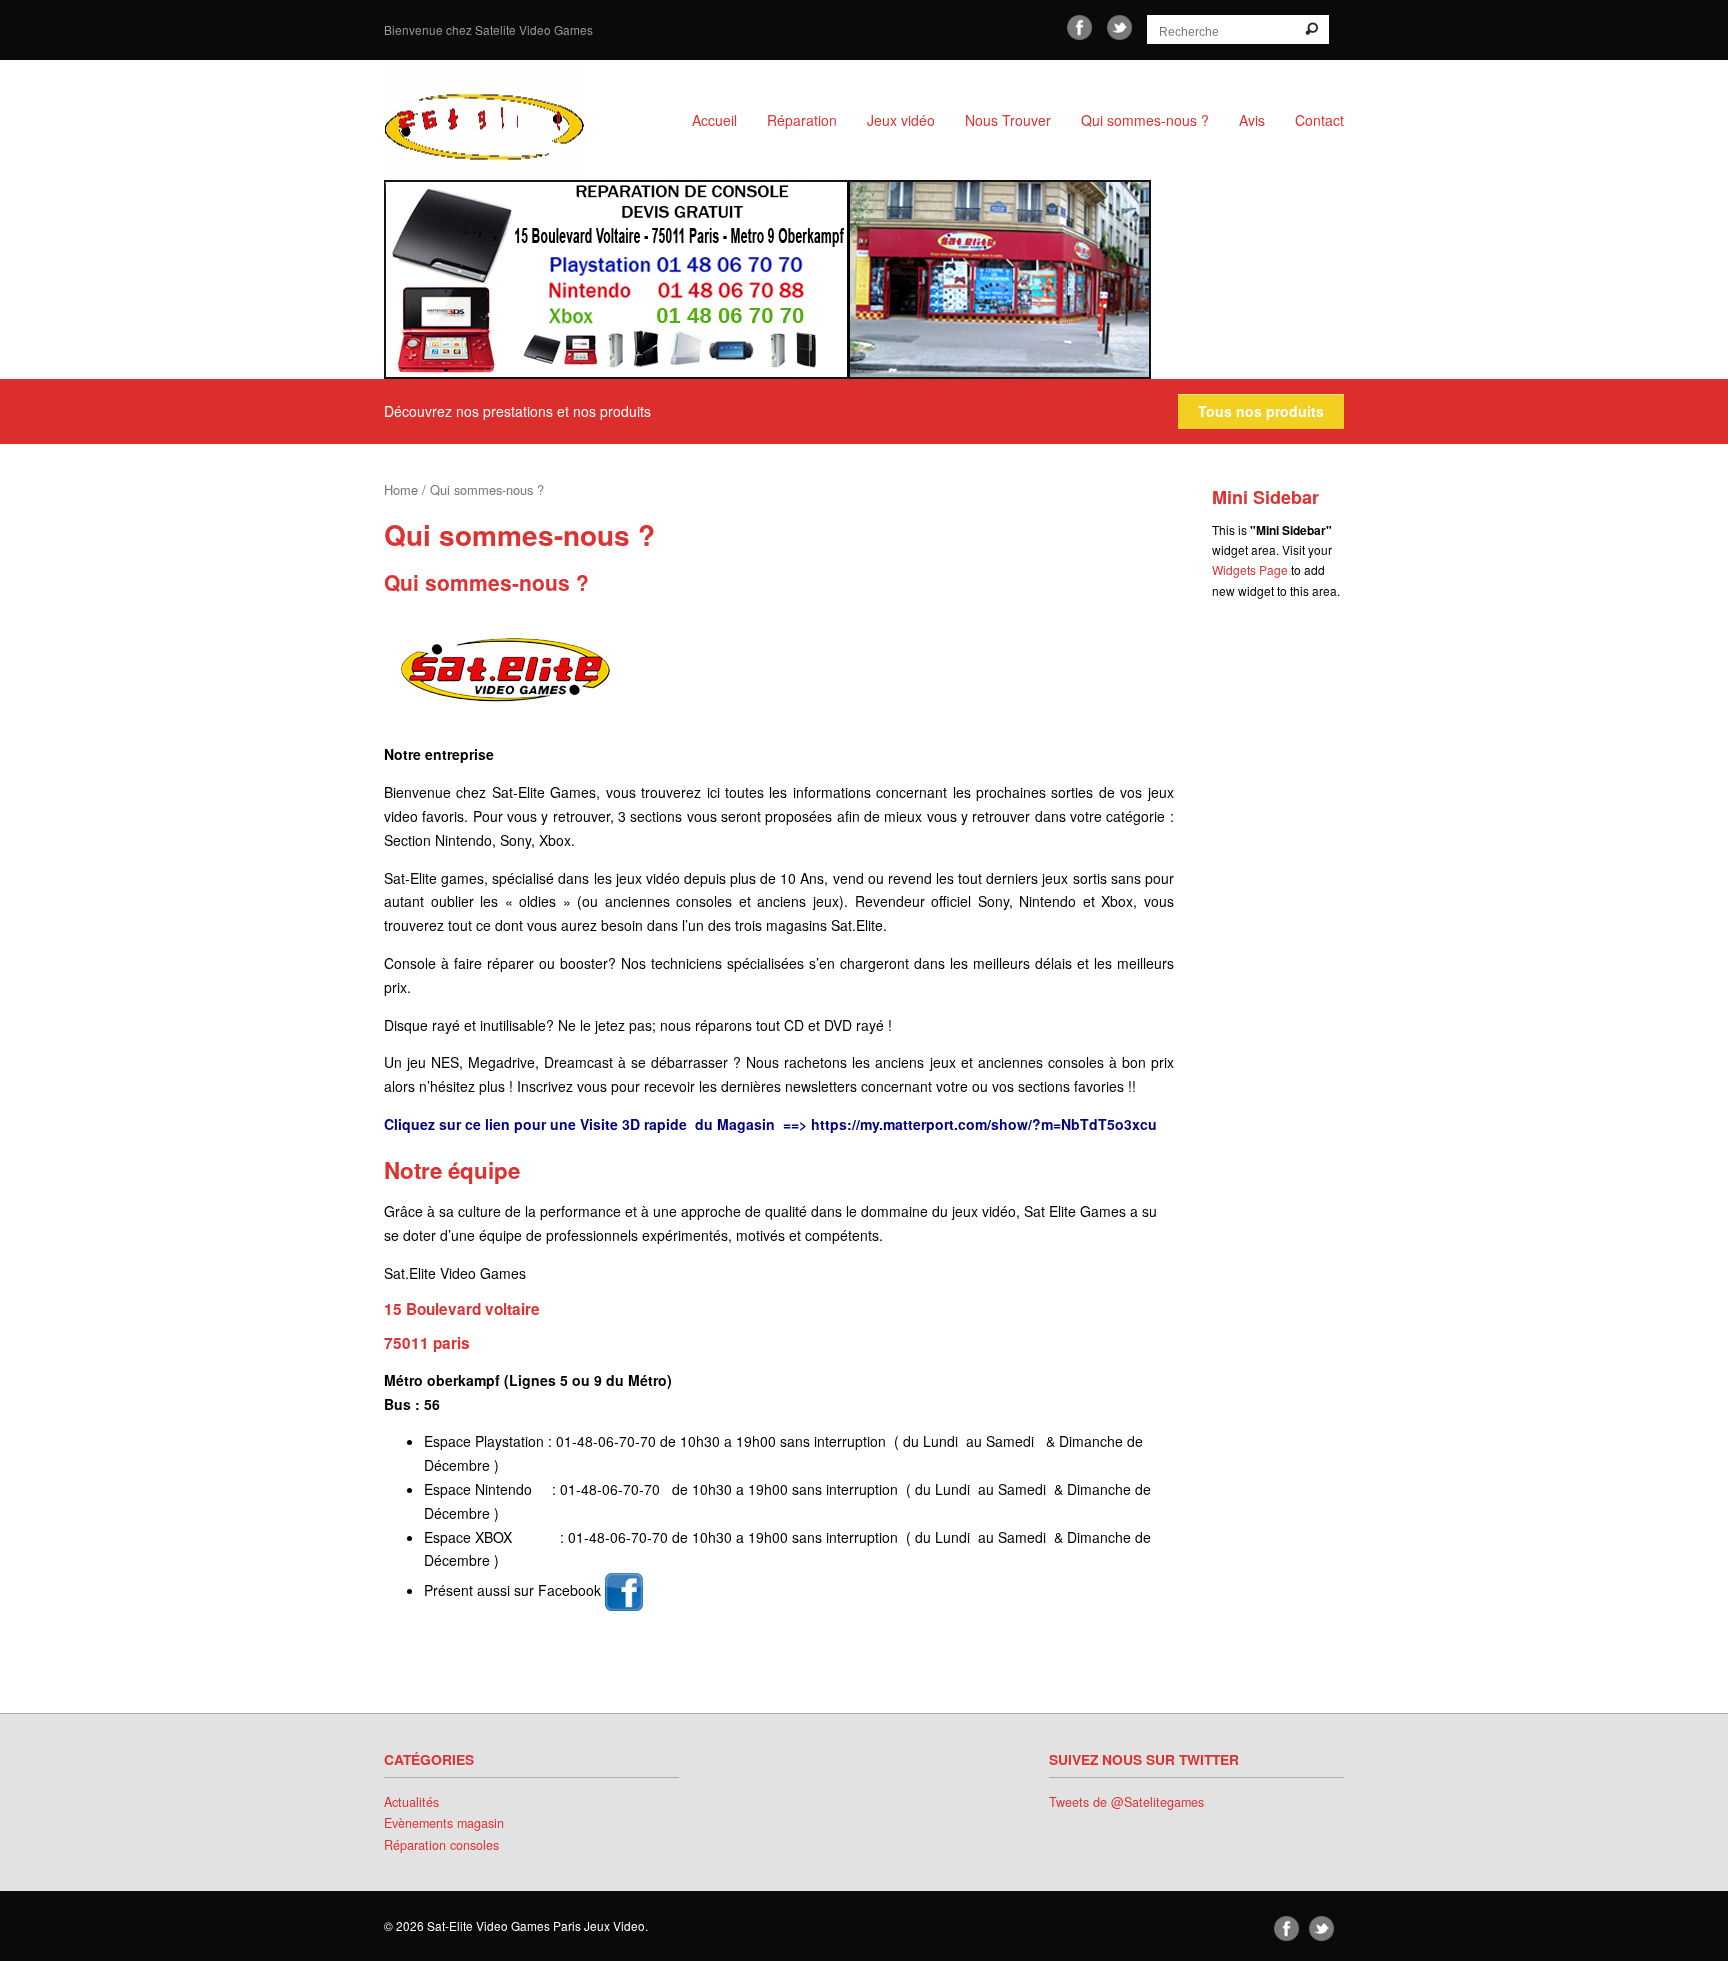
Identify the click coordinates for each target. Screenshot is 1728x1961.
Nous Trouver (1008, 120)
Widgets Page (1250, 569)
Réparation (802, 120)
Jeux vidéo (901, 120)
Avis (1252, 120)
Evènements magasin (444, 1823)
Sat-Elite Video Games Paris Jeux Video (504, 120)
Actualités (411, 1802)
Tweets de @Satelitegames (1126, 1802)
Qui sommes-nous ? (1145, 120)
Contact (1319, 120)
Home (401, 489)
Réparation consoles (441, 1845)
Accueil (714, 120)
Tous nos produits (1261, 411)
